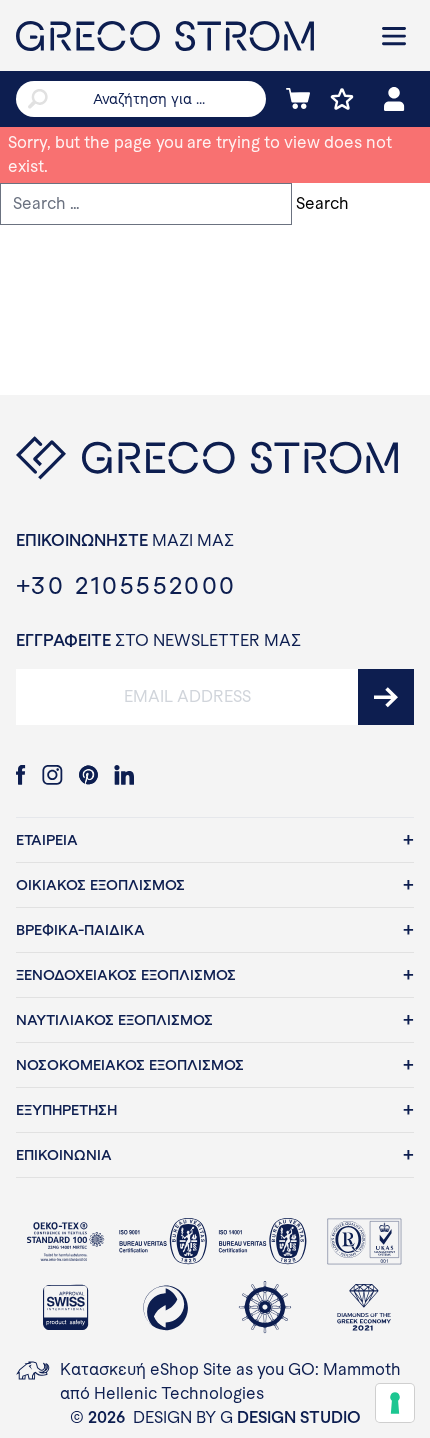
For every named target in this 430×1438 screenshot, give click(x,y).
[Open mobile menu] (394, 36)
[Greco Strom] (185, 36)
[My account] (394, 99)
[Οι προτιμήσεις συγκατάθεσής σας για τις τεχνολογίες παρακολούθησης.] (395, 1403)
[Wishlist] (342, 99)
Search (322, 203)
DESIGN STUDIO (299, 1417)
